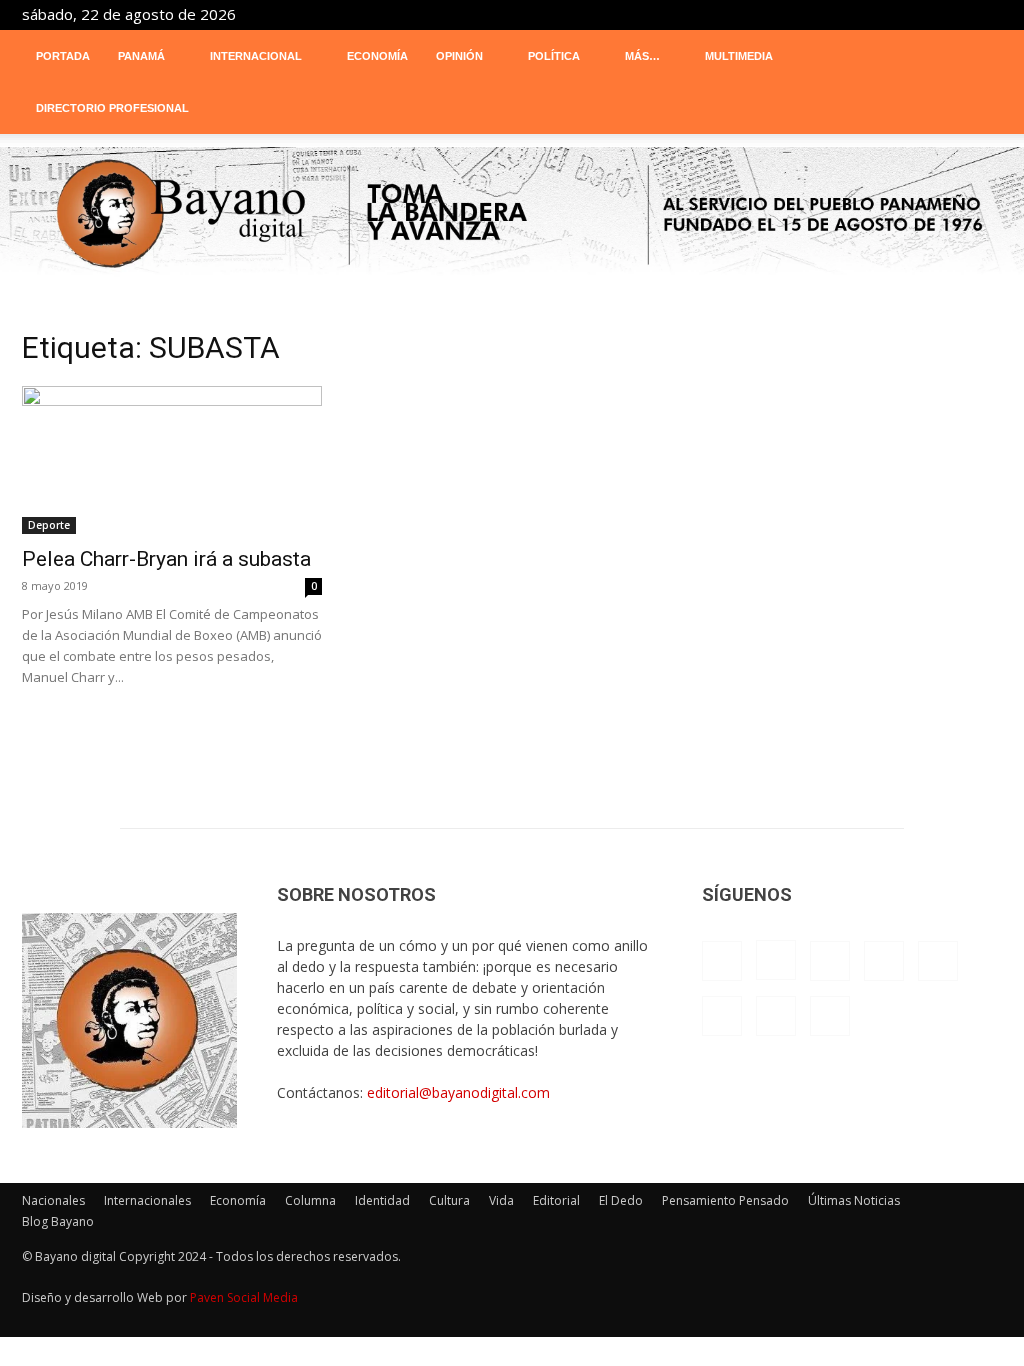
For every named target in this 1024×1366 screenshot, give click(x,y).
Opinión (459, 56)
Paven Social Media (244, 1297)
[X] (954, 14)
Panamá (141, 56)
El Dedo (621, 1200)
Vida (501, 1200)
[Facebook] (756, 14)
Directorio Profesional (112, 108)
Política (554, 56)
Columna (310, 1200)
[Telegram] (921, 14)
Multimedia (739, 56)
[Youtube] (987, 14)
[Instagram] (789, 14)
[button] (978, 57)
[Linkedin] (822, 14)
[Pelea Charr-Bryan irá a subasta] (172, 460)
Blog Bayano (58, 1221)
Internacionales (147, 1200)
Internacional (256, 56)
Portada (63, 56)
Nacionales (53, 1200)
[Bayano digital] (512, 215)
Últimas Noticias (854, 1200)
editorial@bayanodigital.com (458, 1092)
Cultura (449, 1200)
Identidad (382, 1200)
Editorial (556, 1200)
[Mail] (855, 14)
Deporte (49, 525)
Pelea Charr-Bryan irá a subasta (166, 559)
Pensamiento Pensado (725, 1200)
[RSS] (888, 14)
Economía (377, 56)
